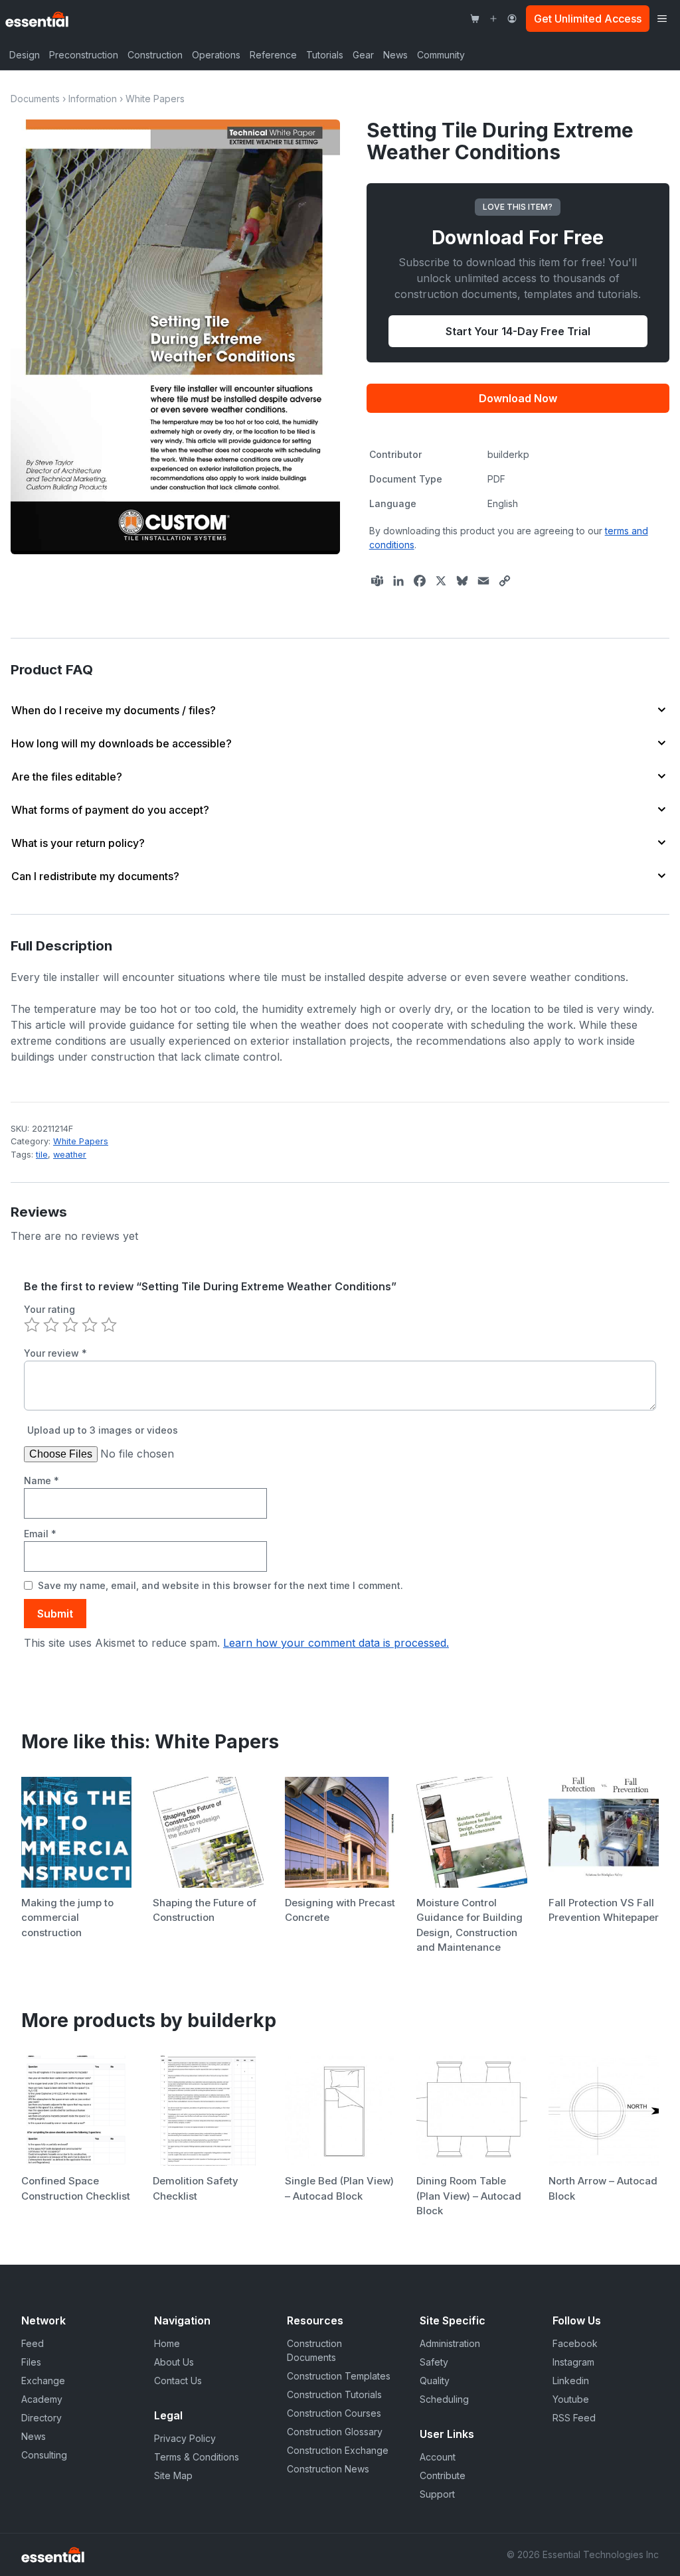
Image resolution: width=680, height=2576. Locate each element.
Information (93, 99)
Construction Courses (334, 2413)
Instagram (573, 2362)
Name (42, 1480)
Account (438, 2457)
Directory (42, 2418)
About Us (174, 2362)
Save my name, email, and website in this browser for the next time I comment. (220, 1585)
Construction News (328, 2469)
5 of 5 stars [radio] (109, 1325)
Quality (435, 2381)
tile (42, 1155)
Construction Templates (339, 2376)
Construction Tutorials (334, 2394)
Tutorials (325, 55)
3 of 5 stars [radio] (70, 1325)
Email (40, 1534)
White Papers (155, 99)
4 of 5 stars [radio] (90, 1325)
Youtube (571, 2399)
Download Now (518, 398)
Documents (35, 99)
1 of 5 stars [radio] (32, 1325)
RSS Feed (574, 2418)
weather (70, 1155)
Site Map (173, 2475)
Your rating (49, 1309)
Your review (55, 1353)
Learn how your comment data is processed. (336, 1643)
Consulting (44, 2455)
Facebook (575, 2343)
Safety (434, 2362)
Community (441, 55)
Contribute (443, 2475)
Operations (216, 55)
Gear (363, 55)
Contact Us (178, 2381)
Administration (450, 2343)
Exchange (43, 2381)
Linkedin (571, 2381)
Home (167, 2343)
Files (31, 2362)
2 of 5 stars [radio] (51, 1325)
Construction (155, 55)
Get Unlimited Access (588, 19)
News (395, 55)
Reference (273, 55)
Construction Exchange (338, 2450)
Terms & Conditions (197, 2457)
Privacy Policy (185, 2438)
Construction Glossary (335, 2432)
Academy (42, 2399)
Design (25, 55)
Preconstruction (84, 55)
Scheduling (444, 2399)
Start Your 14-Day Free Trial (518, 331)
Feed (33, 2343)
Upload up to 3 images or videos (103, 1430)
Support (437, 2494)
